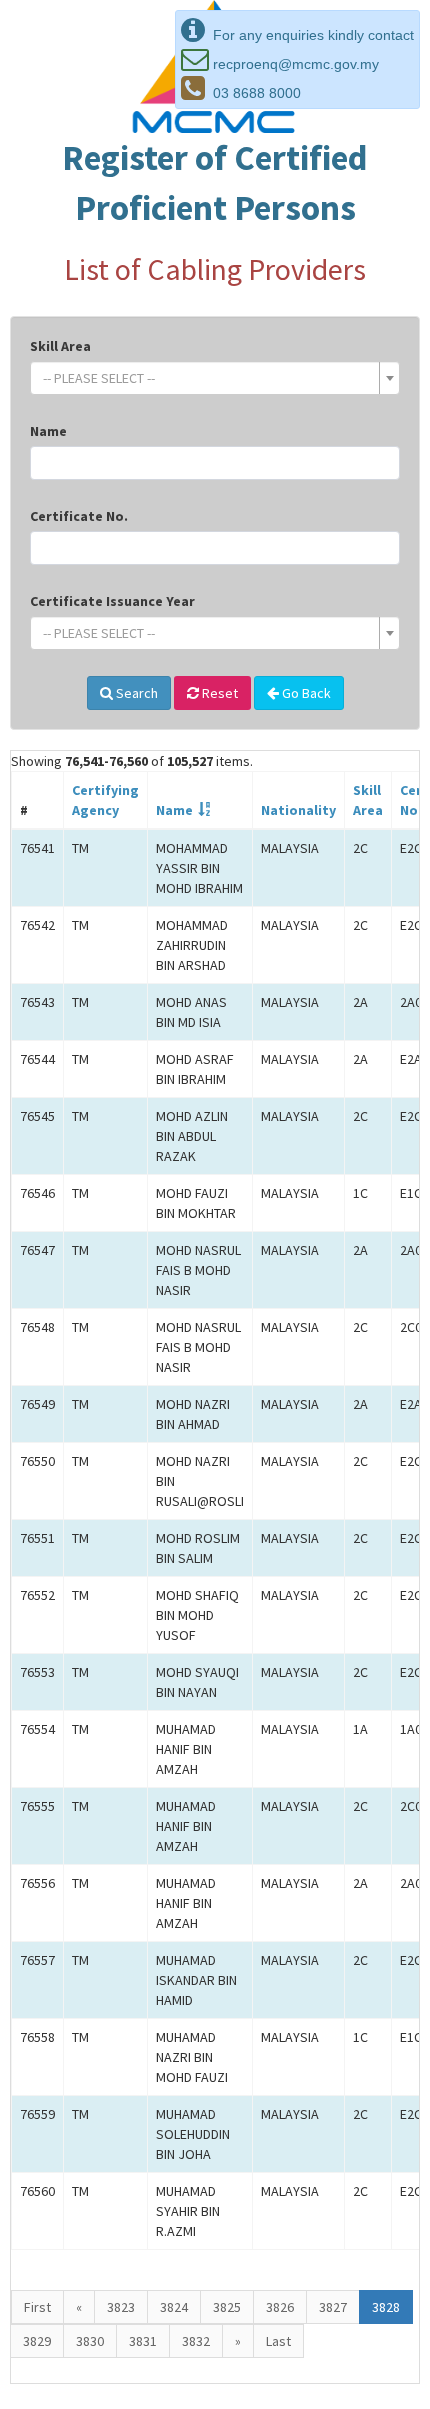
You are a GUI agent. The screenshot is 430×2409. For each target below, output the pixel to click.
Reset (218, 693)
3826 (280, 2307)
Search (135, 693)
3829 (37, 2341)
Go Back (305, 693)
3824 (174, 2307)
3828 (386, 2307)
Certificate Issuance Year (112, 601)
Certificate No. (79, 516)
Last (278, 2341)
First (37, 2307)
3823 (121, 2307)
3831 (143, 2341)
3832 (196, 2341)
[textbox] (209, 378)
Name (48, 431)
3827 (333, 2307)
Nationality (298, 810)
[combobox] (215, 378)
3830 (90, 2341)
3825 (227, 2307)
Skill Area (60, 346)
